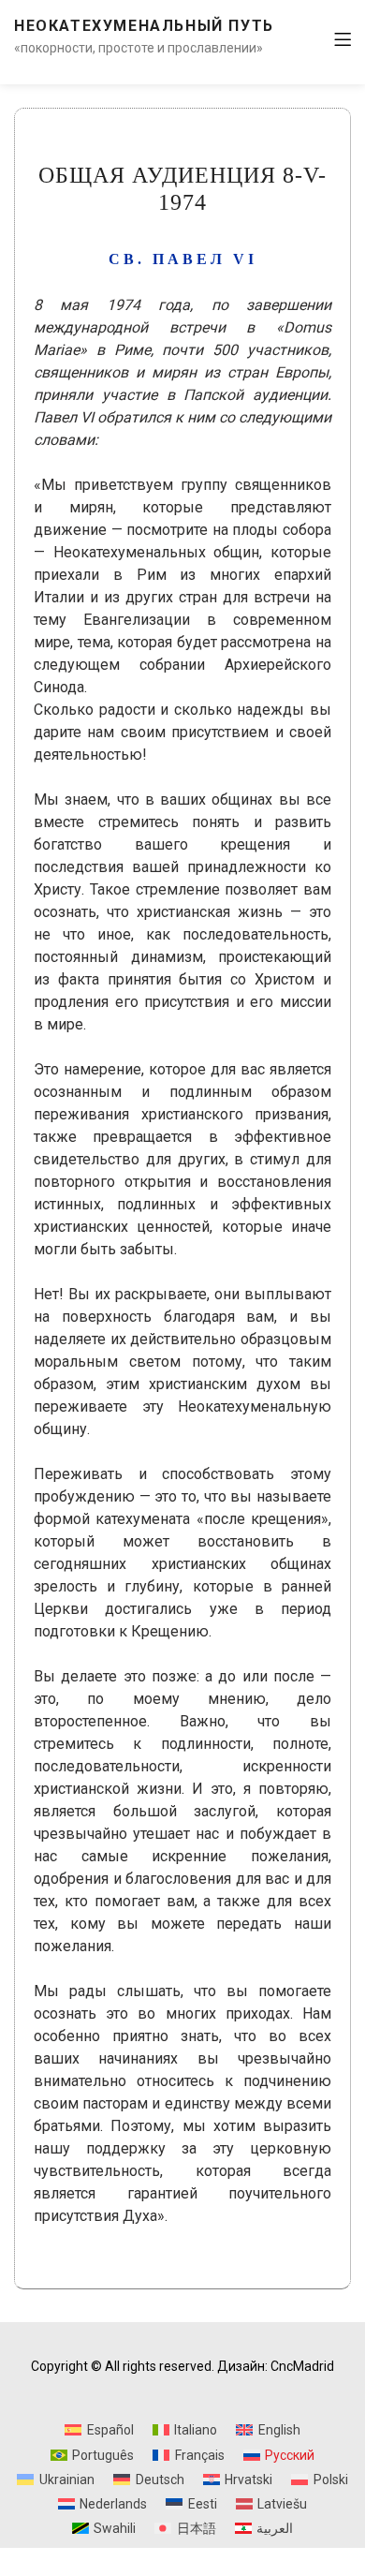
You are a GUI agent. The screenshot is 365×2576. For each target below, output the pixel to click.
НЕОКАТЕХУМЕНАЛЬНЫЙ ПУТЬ (144, 26)
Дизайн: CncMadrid (276, 2366)
